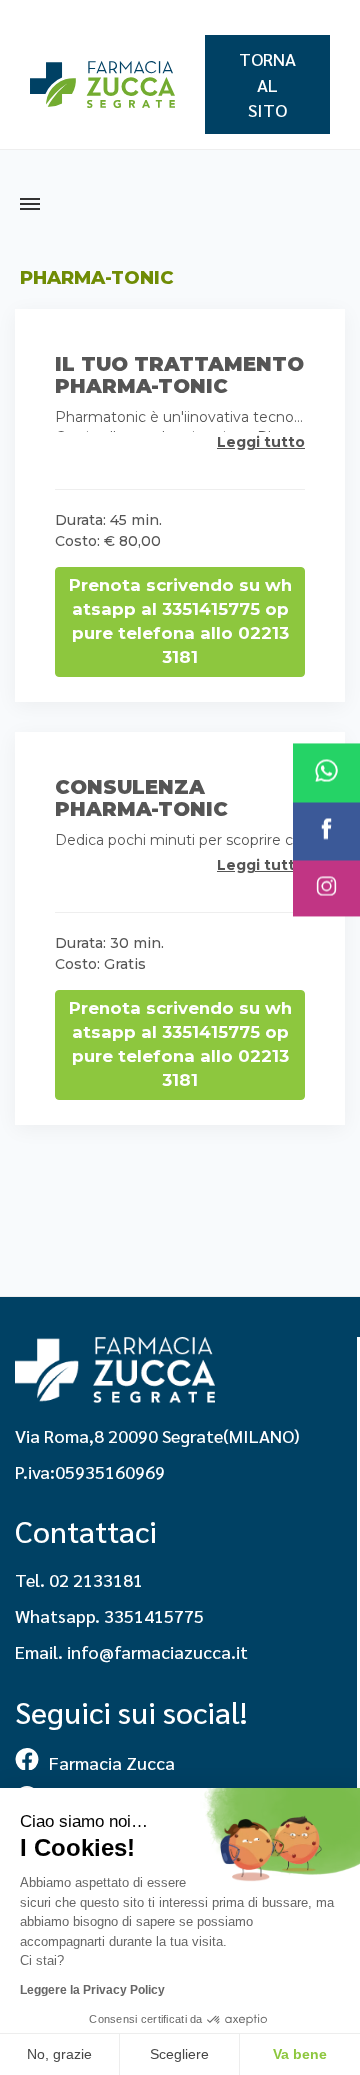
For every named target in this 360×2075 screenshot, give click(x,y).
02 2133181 (96, 1579)
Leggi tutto (261, 442)
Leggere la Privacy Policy (92, 1990)
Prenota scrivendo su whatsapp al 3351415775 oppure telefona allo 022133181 (180, 621)
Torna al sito (267, 84)
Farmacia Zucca (112, 1762)
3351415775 (154, 1615)
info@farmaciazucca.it (157, 1651)
